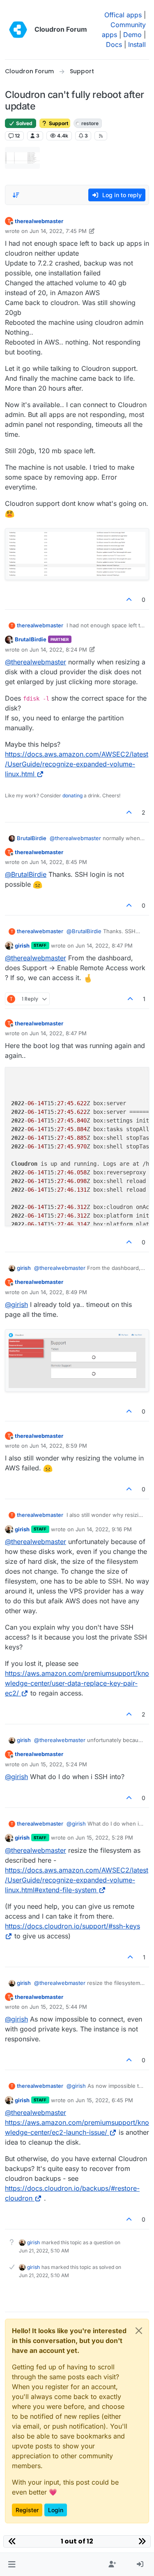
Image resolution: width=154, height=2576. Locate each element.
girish (22, 946)
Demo (132, 35)
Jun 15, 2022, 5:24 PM (58, 1764)
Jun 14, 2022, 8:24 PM (58, 650)
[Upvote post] (129, 600)
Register (27, 2510)
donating (72, 795)
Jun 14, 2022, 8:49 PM (58, 1292)
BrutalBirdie (31, 639)
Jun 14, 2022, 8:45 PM (58, 862)
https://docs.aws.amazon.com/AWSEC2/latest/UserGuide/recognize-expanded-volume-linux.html (77, 764)
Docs (114, 44)
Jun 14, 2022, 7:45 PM (58, 231)
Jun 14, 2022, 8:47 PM (104, 946)
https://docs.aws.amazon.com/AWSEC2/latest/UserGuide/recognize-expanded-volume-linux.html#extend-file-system (77, 1880)
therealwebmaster (39, 221)
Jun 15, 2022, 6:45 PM (104, 2100)
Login (56, 2510)
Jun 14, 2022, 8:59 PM (58, 1446)
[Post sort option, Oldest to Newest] (16, 195)
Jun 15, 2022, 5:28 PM (104, 1838)
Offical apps (123, 15)
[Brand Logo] (18, 30)
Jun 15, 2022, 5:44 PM (58, 2007)
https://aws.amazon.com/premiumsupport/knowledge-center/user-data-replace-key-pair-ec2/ (77, 1683)
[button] (12, 2564)
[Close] (139, 2331)
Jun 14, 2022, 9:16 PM (104, 1529)
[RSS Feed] (101, 136)
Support (58, 123)
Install (137, 44)
